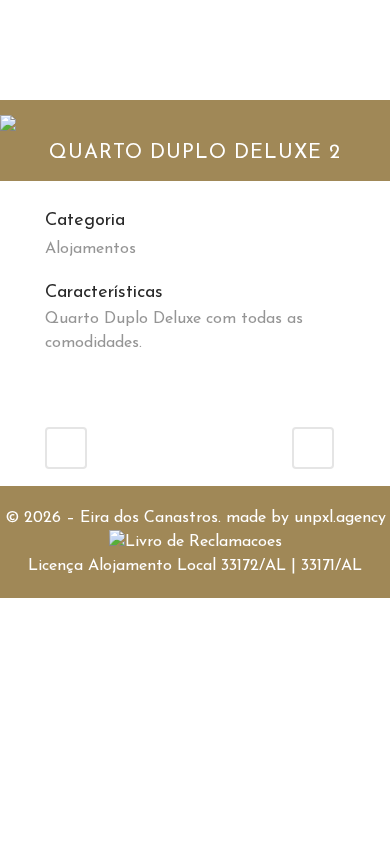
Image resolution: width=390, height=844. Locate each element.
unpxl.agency (340, 518)
